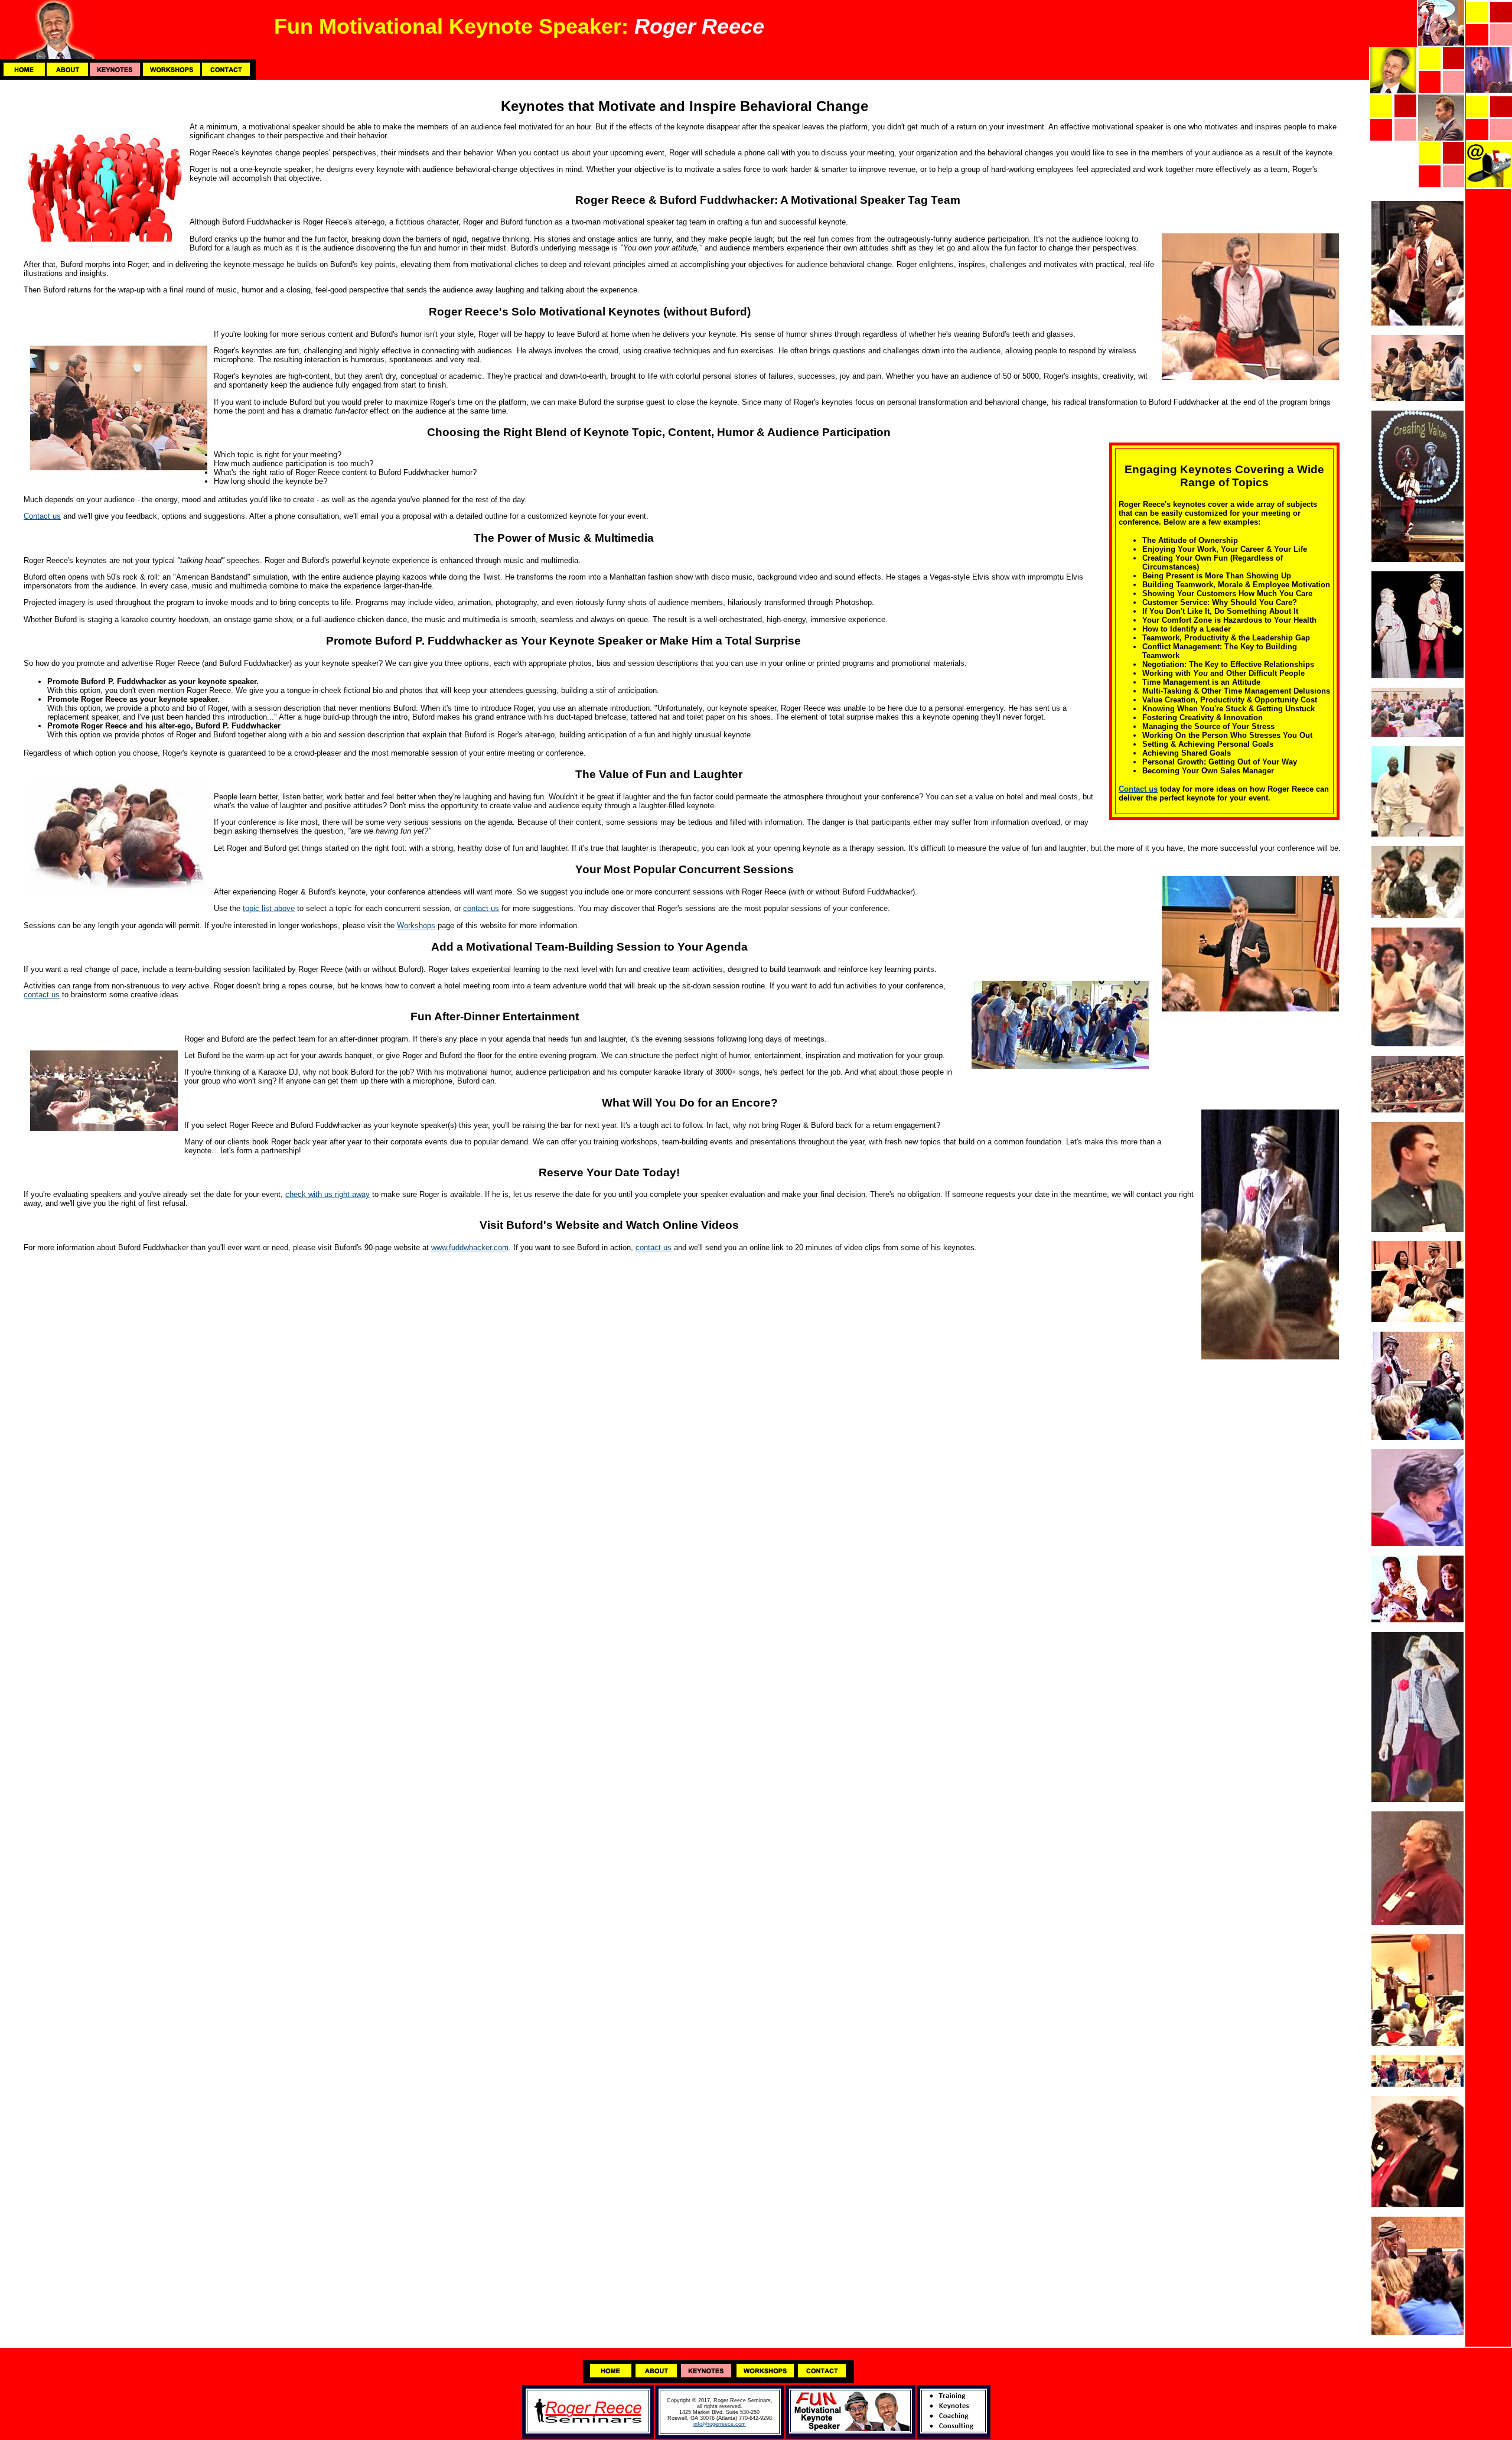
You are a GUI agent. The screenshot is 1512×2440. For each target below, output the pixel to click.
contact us (481, 908)
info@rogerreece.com (720, 2424)
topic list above (269, 908)
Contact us (1138, 789)
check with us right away (328, 1194)
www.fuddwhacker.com (470, 1247)
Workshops (416, 925)
